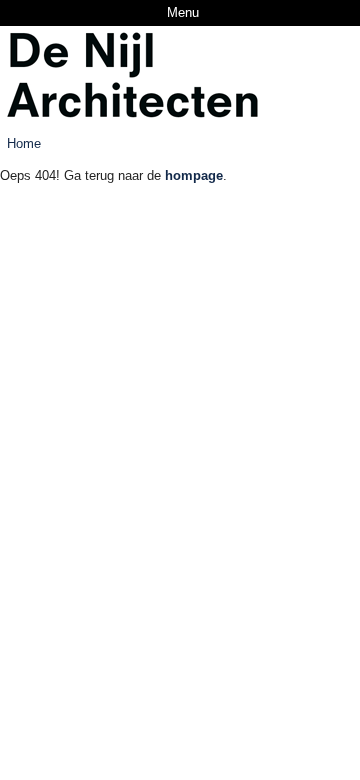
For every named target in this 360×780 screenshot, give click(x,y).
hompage (194, 175)
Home (24, 143)
